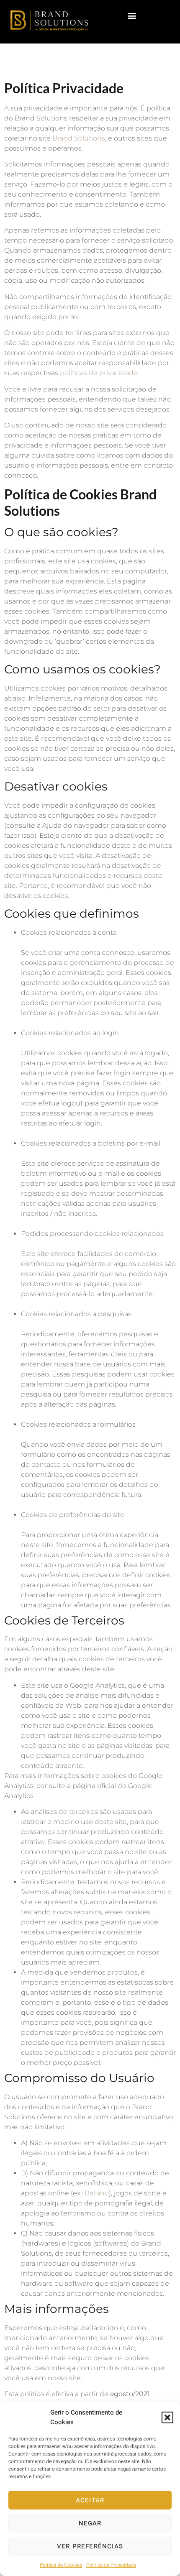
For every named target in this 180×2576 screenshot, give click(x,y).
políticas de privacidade (99, 373)
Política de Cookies (61, 2565)
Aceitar (90, 2500)
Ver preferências (90, 2546)
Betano (96, 2193)
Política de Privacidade (111, 2565)
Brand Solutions (79, 138)
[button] (167, 2417)
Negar (90, 2523)
